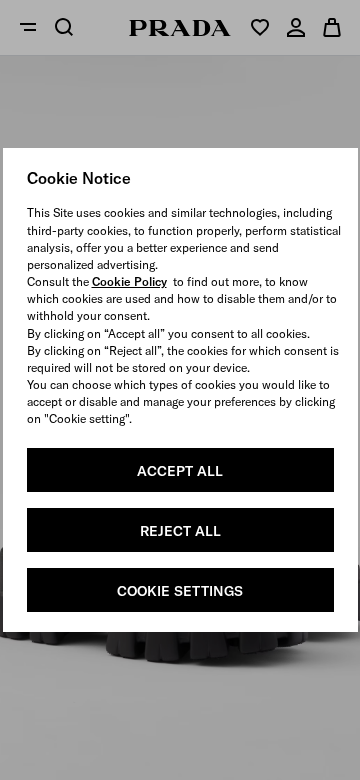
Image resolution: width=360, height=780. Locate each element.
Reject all (180, 531)
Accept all (180, 471)
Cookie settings (180, 591)
